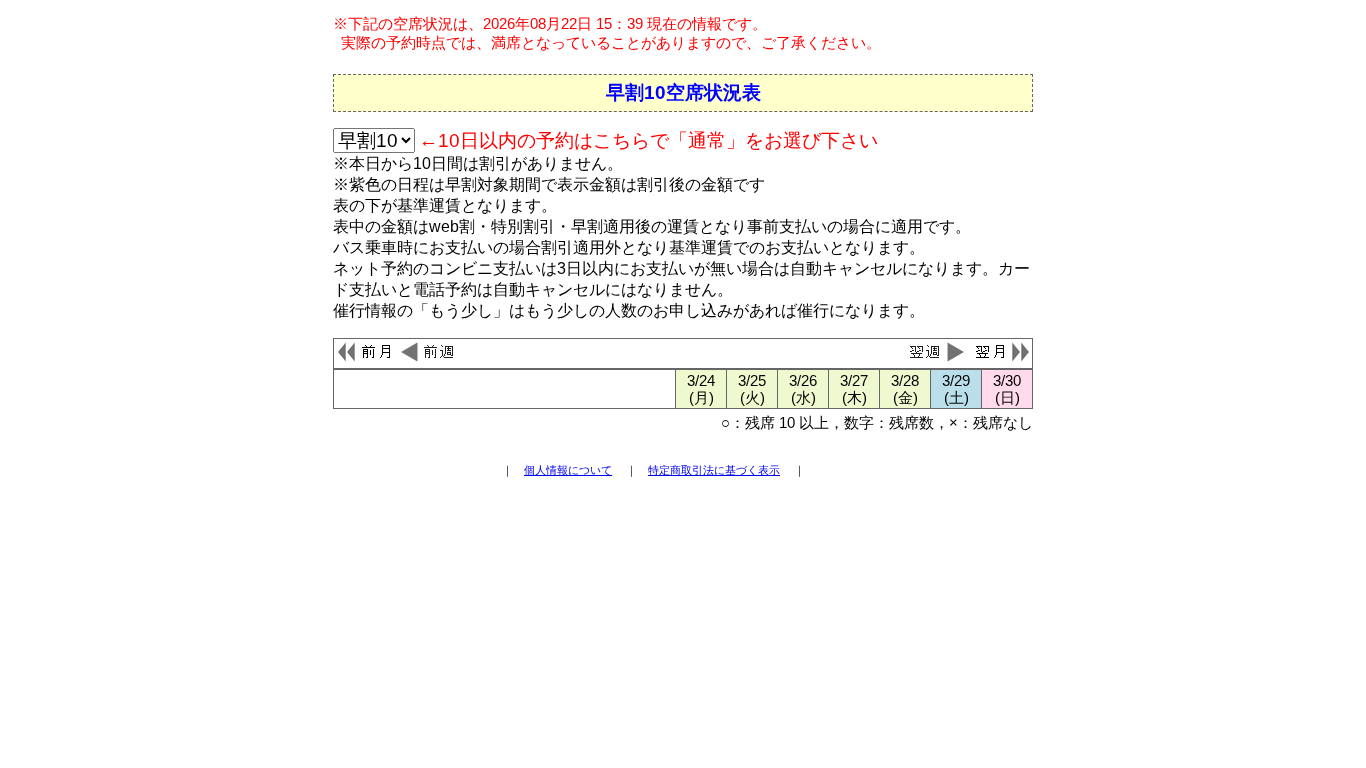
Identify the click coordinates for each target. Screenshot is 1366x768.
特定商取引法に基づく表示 (714, 470)
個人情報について (568, 470)
